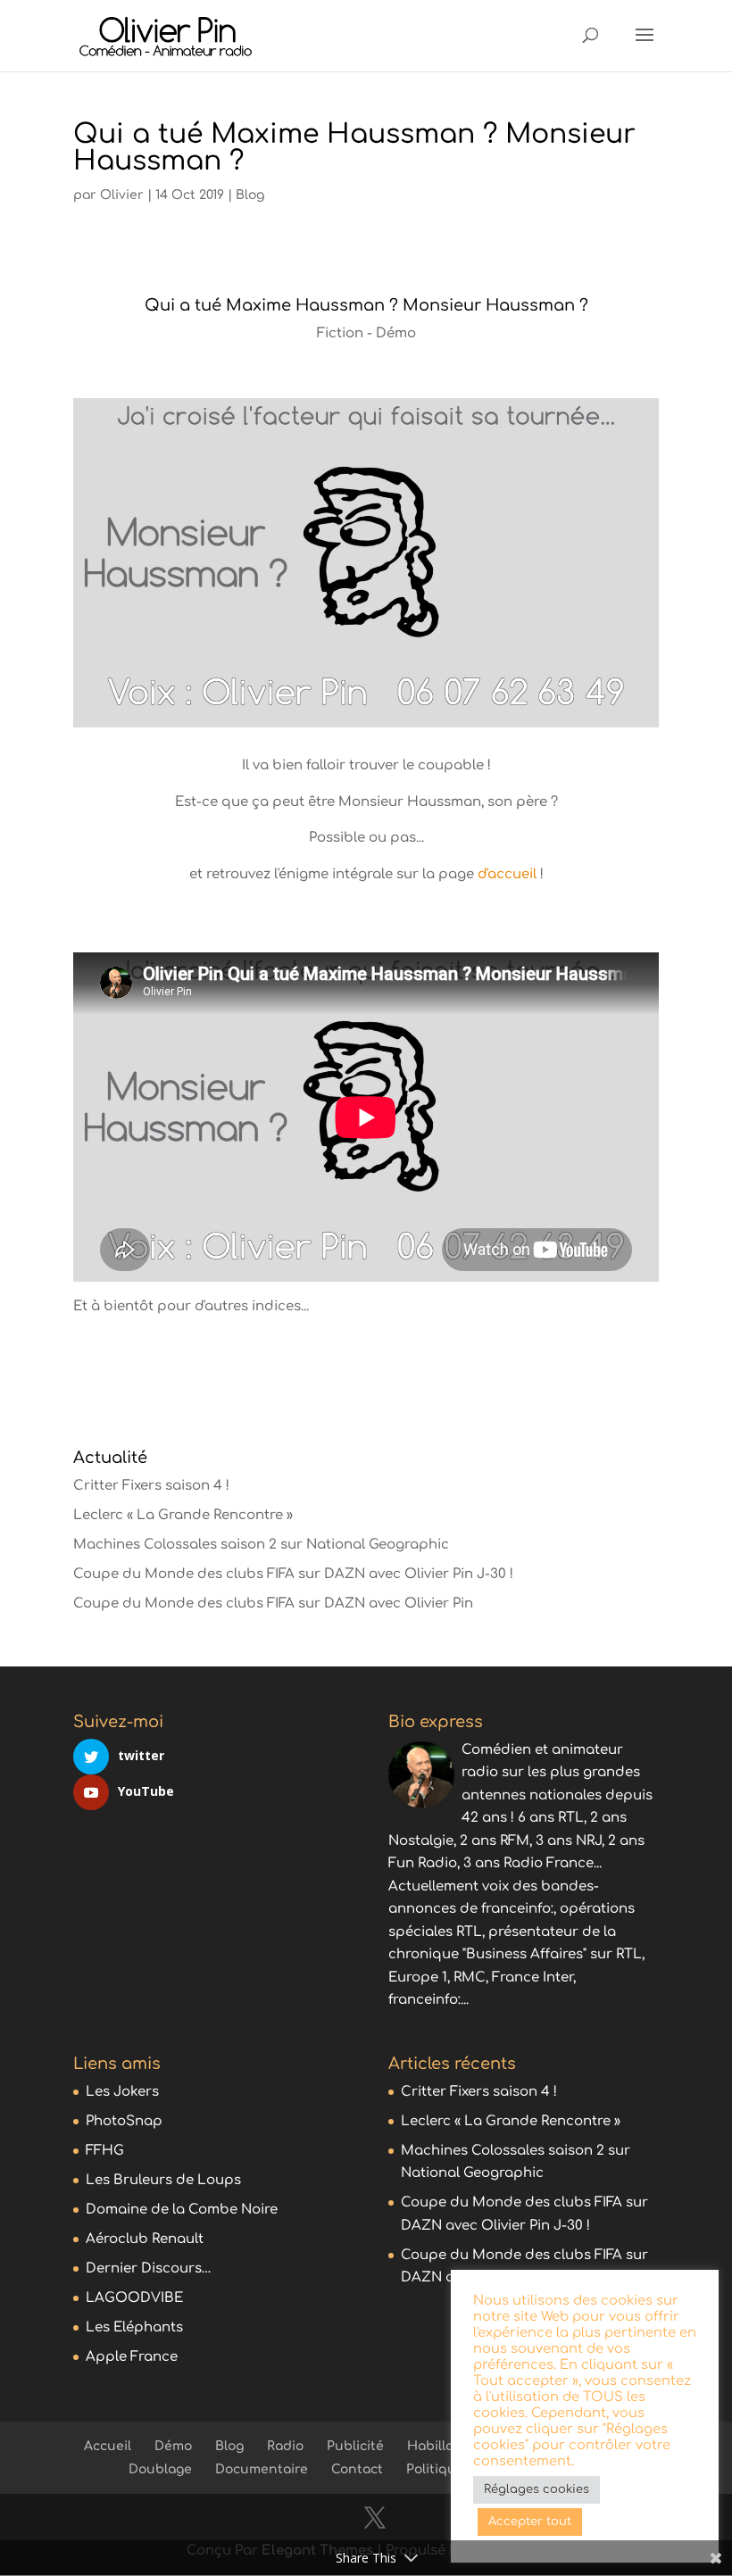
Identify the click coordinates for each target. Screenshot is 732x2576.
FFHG (105, 2151)
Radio (285, 2446)
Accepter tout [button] (530, 2522)
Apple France (132, 2357)
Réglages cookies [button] (537, 2489)
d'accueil (507, 874)
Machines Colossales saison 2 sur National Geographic (261, 1545)
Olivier (122, 195)
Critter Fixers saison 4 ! (151, 1486)
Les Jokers (122, 2092)
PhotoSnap (124, 2121)
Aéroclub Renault (145, 2239)
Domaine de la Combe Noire (182, 2210)
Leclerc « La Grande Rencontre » (183, 1515)
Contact (357, 2469)
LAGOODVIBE (134, 2298)
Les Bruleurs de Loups (163, 2180)
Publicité (355, 2446)
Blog (250, 195)
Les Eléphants (134, 2327)
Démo (173, 2446)
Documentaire (262, 2469)
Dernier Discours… (149, 2269)
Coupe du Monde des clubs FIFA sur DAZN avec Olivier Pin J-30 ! (293, 1574)
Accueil (108, 2446)
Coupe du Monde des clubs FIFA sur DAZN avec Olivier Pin (273, 1604)
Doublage (160, 2469)
